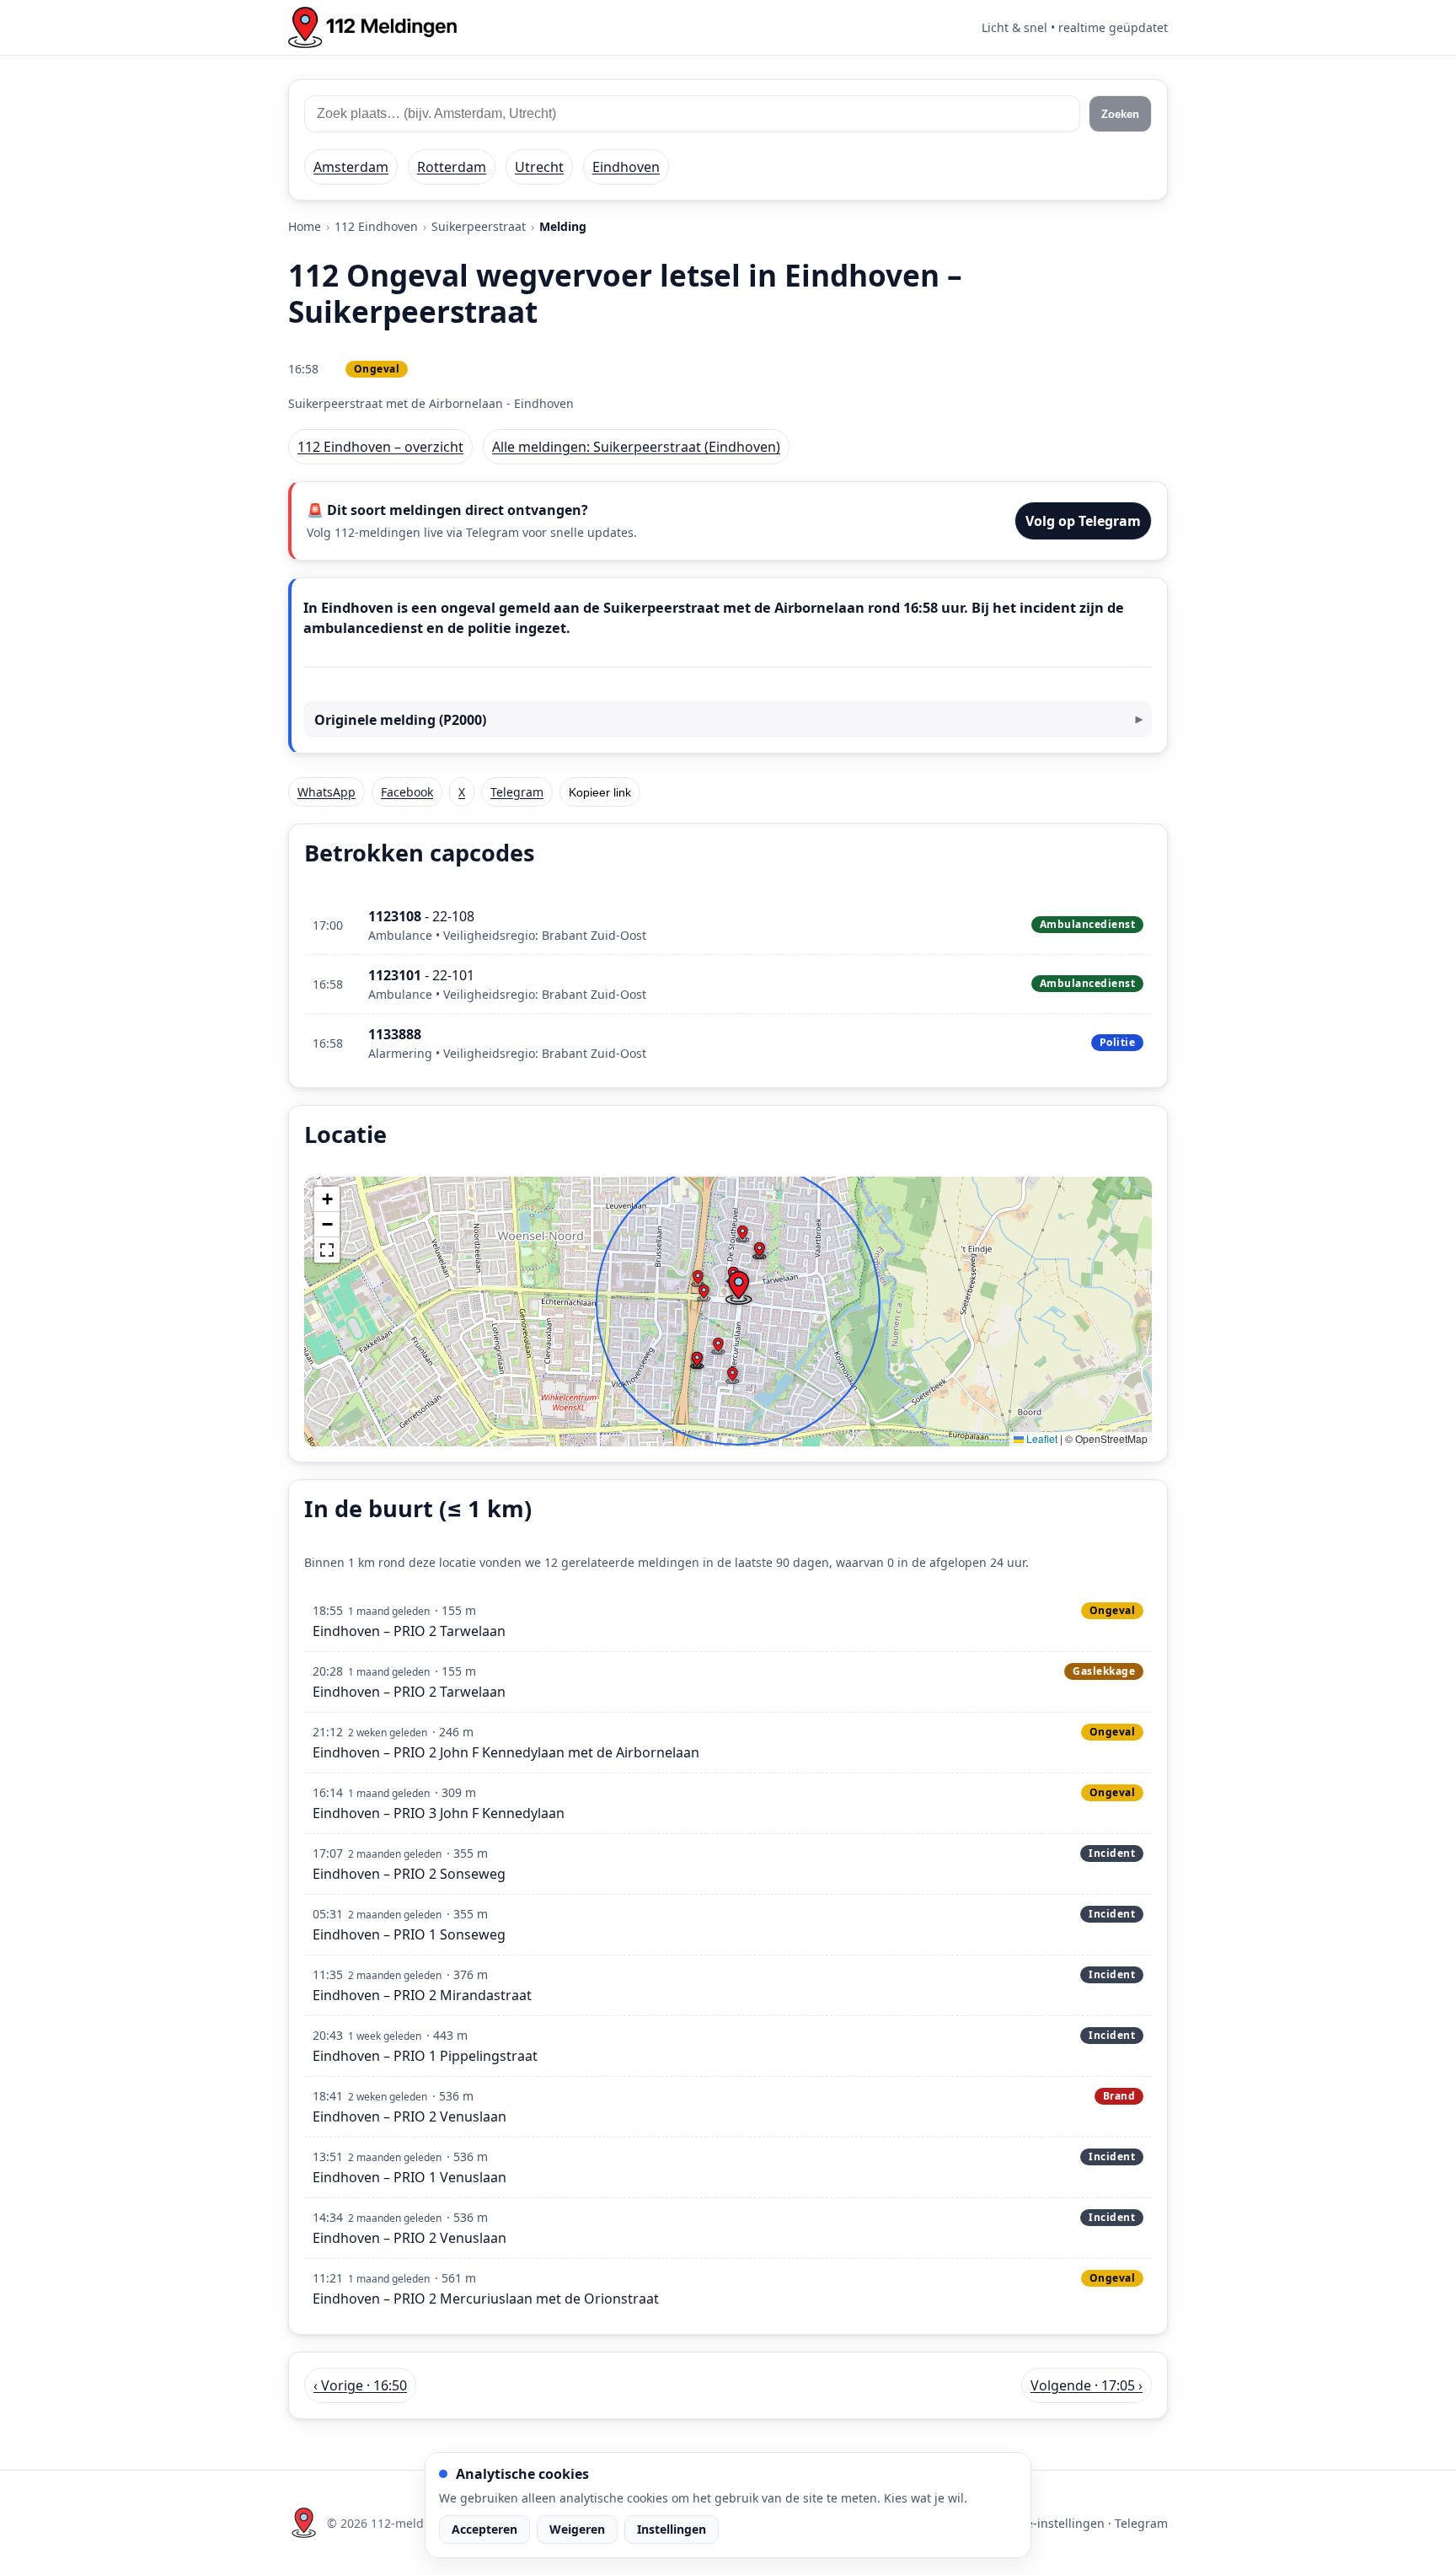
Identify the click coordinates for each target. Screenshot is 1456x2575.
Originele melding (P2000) (400, 720)
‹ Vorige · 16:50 (360, 2385)
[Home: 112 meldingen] (372, 27)
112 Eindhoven (376, 226)
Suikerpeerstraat (479, 226)
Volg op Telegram (1083, 521)
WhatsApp (327, 792)
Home (305, 226)
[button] (738, 1288)
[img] (728, 1312)
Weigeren (577, 2529)
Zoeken (1120, 114)
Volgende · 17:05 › (1087, 2385)
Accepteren (484, 2529)
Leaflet (1041, 1438)
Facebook (407, 792)
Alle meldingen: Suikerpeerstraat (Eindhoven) (636, 447)
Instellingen (672, 2529)
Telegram (517, 792)
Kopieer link (600, 792)
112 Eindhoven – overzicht (380, 447)
